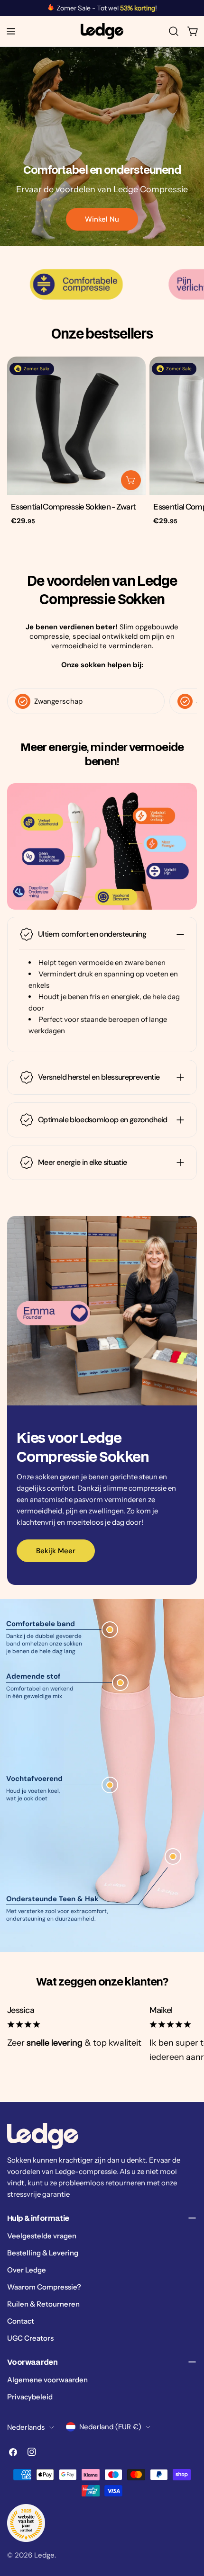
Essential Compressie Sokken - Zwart (73, 507)
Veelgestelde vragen (42, 2236)
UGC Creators (30, 2338)
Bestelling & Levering (43, 2253)
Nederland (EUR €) (110, 2427)
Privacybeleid (30, 2397)
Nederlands (26, 2427)
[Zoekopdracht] (174, 31)
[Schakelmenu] (11, 31)
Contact (21, 2321)
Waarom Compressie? (44, 2287)
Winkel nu (102, 219)
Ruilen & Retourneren (43, 2304)
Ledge (44, 2555)
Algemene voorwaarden (47, 2380)
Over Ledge (27, 2270)
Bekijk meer (56, 1551)
